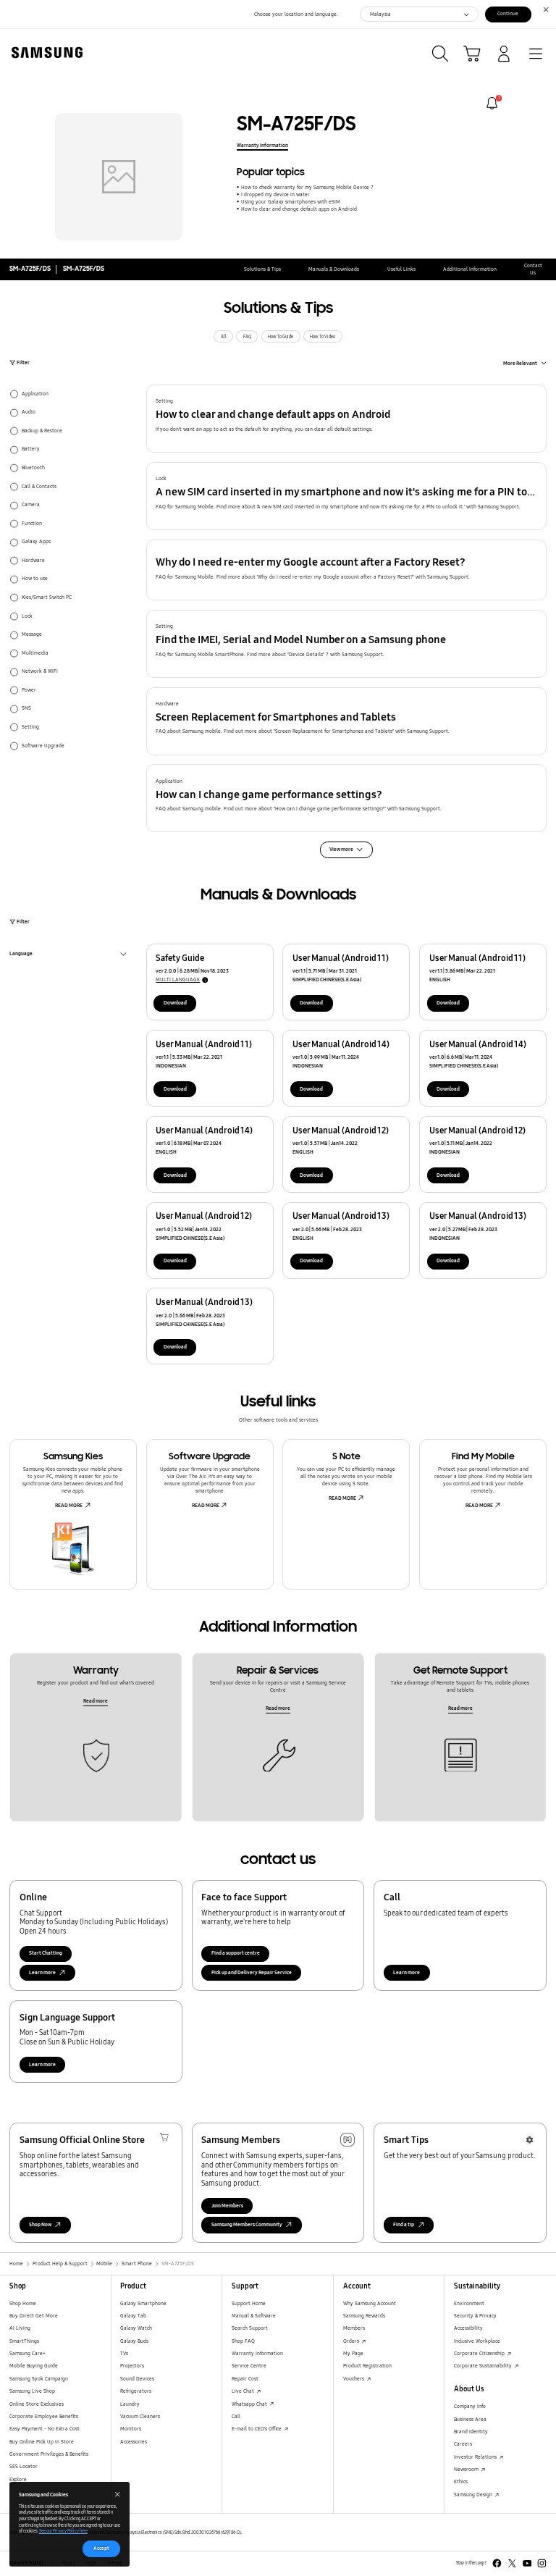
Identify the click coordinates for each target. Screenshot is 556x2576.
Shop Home (23, 2303)
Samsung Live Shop (32, 2391)
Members (354, 2328)
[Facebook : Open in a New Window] (497, 2563)
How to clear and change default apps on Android (299, 209)
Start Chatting (46, 1953)
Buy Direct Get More (34, 2316)
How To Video (323, 337)
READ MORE (69, 1505)
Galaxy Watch (136, 2328)
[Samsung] (44, 53)
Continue (508, 13)
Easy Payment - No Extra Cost (45, 2429)
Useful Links (401, 269)
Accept (101, 2548)
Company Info (470, 2406)
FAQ (247, 337)
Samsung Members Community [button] (247, 2224)
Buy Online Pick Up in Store (42, 2442)
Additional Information (470, 269)
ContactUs (533, 269)
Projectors (132, 2366)
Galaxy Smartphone (143, 2303)
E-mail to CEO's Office (257, 2429)
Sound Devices (137, 2379)
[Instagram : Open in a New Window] (542, 2563)
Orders (352, 2341)
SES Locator (24, 2466)
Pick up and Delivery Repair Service (252, 1972)
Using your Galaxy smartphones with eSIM (290, 202)
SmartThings (24, 2341)
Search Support (250, 2328)
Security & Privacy (475, 2316)
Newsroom (467, 2469)
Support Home (249, 2303)
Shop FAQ (243, 2341)
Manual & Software (254, 2316)
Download (175, 1003)
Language (21, 955)
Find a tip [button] (404, 2224)
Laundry (130, 2404)
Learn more (407, 1972)
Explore (18, 2479)
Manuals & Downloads (334, 269)
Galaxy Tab (133, 2316)
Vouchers (354, 2379)
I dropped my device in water (275, 194)
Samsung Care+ (28, 2353)
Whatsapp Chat (250, 2404)
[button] (347, 419)
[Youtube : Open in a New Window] (527, 2563)
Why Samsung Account (370, 2303)
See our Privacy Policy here (63, 2531)
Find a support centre (236, 1953)
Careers (463, 2444)
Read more (96, 1701)
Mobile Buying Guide (34, 2366)
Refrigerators (136, 2391)
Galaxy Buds (134, 2341)
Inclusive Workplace (477, 2341)
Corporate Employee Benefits (44, 2416)
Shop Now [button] (40, 2224)
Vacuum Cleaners (140, 2416)
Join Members (227, 2206)
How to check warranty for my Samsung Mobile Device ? (307, 187)
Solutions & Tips (262, 269)
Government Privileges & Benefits (49, 2454)
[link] (492, 103)
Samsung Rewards (364, 2316)
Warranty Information (262, 145)
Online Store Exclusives (37, 2404)
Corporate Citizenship (480, 2353)
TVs (124, 2353)
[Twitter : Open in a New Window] (512, 2563)
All (224, 337)
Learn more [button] (42, 1972)
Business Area (470, 2419)
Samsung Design (474, 2495)
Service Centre (249, 2366)
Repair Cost (245, 2379)
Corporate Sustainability (484, 2366)
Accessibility (468, 2328)
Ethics (461, 2481)
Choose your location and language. (296, 14)
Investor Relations (476, 2457)
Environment (469, 2303)
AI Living (20, 2328)
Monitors (131, 2429)
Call (236, 2416)
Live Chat (244, 2391)
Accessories (134, 2442)
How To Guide (281, 337)
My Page (353, 2353)
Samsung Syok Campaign (39, 2379)
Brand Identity (471, 2432)
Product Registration (367, 2366)
